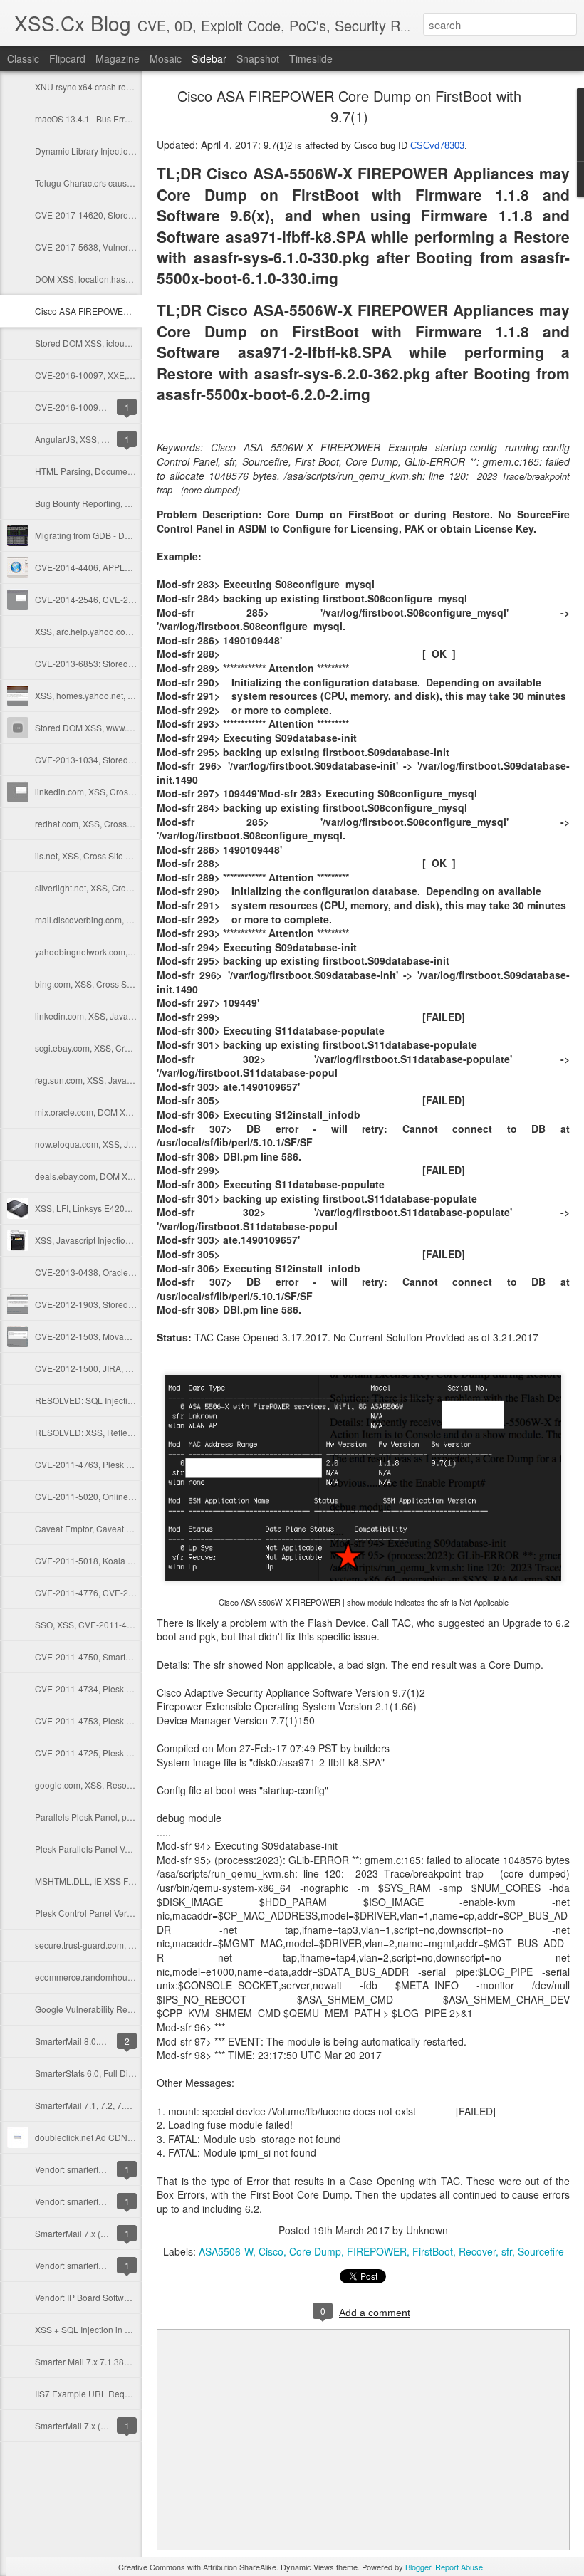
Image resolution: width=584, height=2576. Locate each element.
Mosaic (166, 58)
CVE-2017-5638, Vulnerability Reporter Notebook (131, 247)
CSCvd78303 (437, 146)
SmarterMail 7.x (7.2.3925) (86, 2233)
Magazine (118, 58)
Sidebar (209, 58)
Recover (477, 2251)
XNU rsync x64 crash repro (87, 87)
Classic (23, 58)
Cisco (271, 2251)
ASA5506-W (226, 2251)
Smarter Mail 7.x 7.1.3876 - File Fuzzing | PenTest (130, 2361)
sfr (507, 2251)
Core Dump (315, 2251)
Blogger (418, 2567)
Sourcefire (541, 2251)
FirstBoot (433, 2251)
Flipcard (67, 58)
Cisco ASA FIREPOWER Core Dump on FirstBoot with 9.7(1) (349, 106)
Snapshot (258, 58)
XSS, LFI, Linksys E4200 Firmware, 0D (109, 1208)
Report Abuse (459, 2567)
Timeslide (311, 58)
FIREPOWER (377, 2251)
